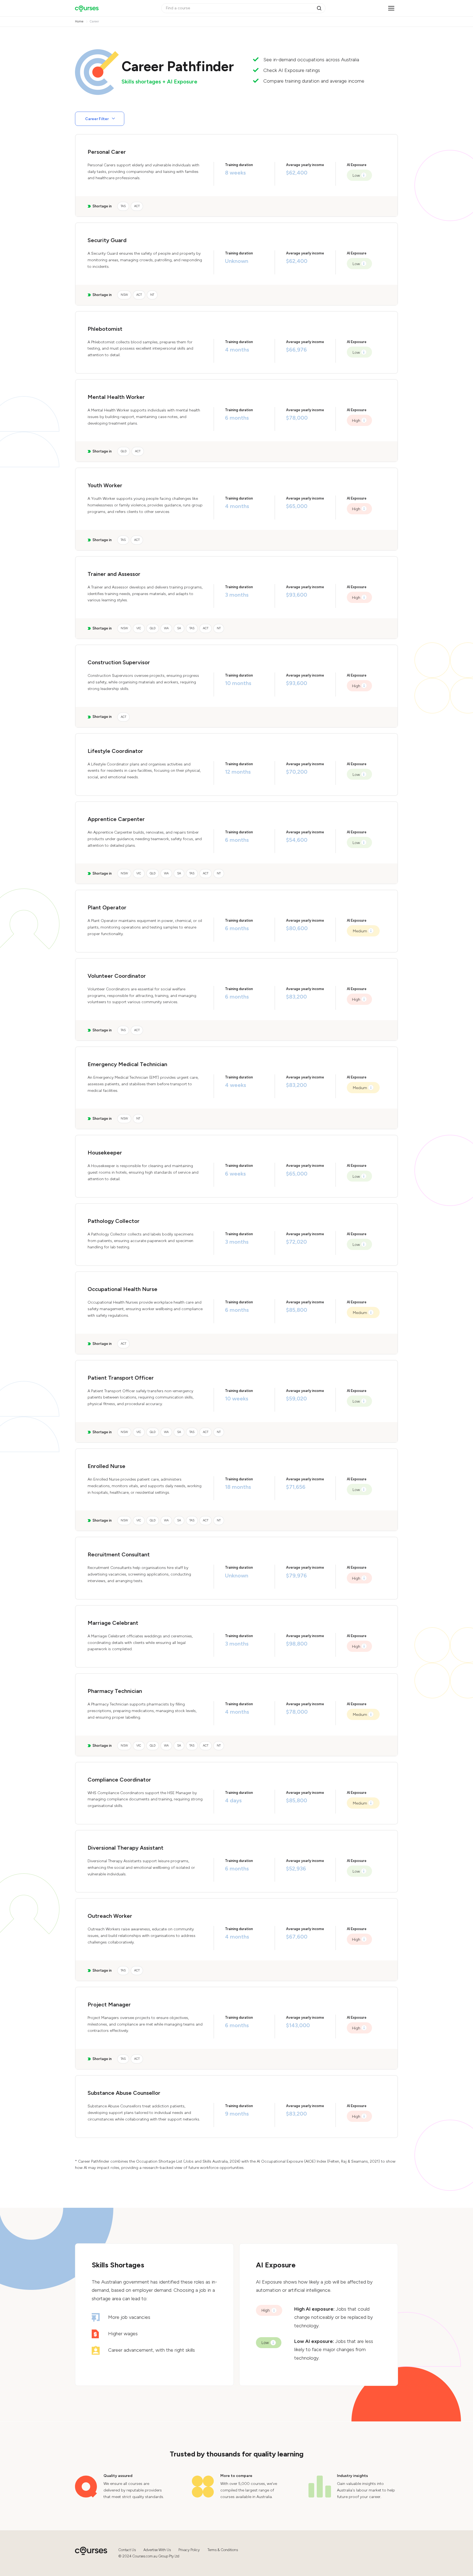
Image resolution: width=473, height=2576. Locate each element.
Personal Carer (107, 152)
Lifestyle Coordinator (115, 751)
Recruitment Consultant (119, 1554)
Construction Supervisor (119, 662)
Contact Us (127, 2550)
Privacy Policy (189, 2550)
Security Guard (107, 240)
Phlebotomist (105, 329)
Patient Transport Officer (121, 1378)
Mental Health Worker (116, 397)
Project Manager (109, 2004)
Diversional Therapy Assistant (126, 1848)
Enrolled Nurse (106, 1466)
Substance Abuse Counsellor (124, 2093)
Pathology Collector (114, 1221)
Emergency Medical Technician (127, 1064)
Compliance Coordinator (119, 1780)
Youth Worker (105, 485)
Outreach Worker (110, 1916)
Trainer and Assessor (114, 574)
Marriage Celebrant (113, 1623)
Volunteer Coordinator (117, 976)
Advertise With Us (157, 2550)
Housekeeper (105, 1153)
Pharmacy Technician (115, 1691)
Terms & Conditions (223, 2550)
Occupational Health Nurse (122, 1289)
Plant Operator (107, 907)
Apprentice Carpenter (116, 819)
